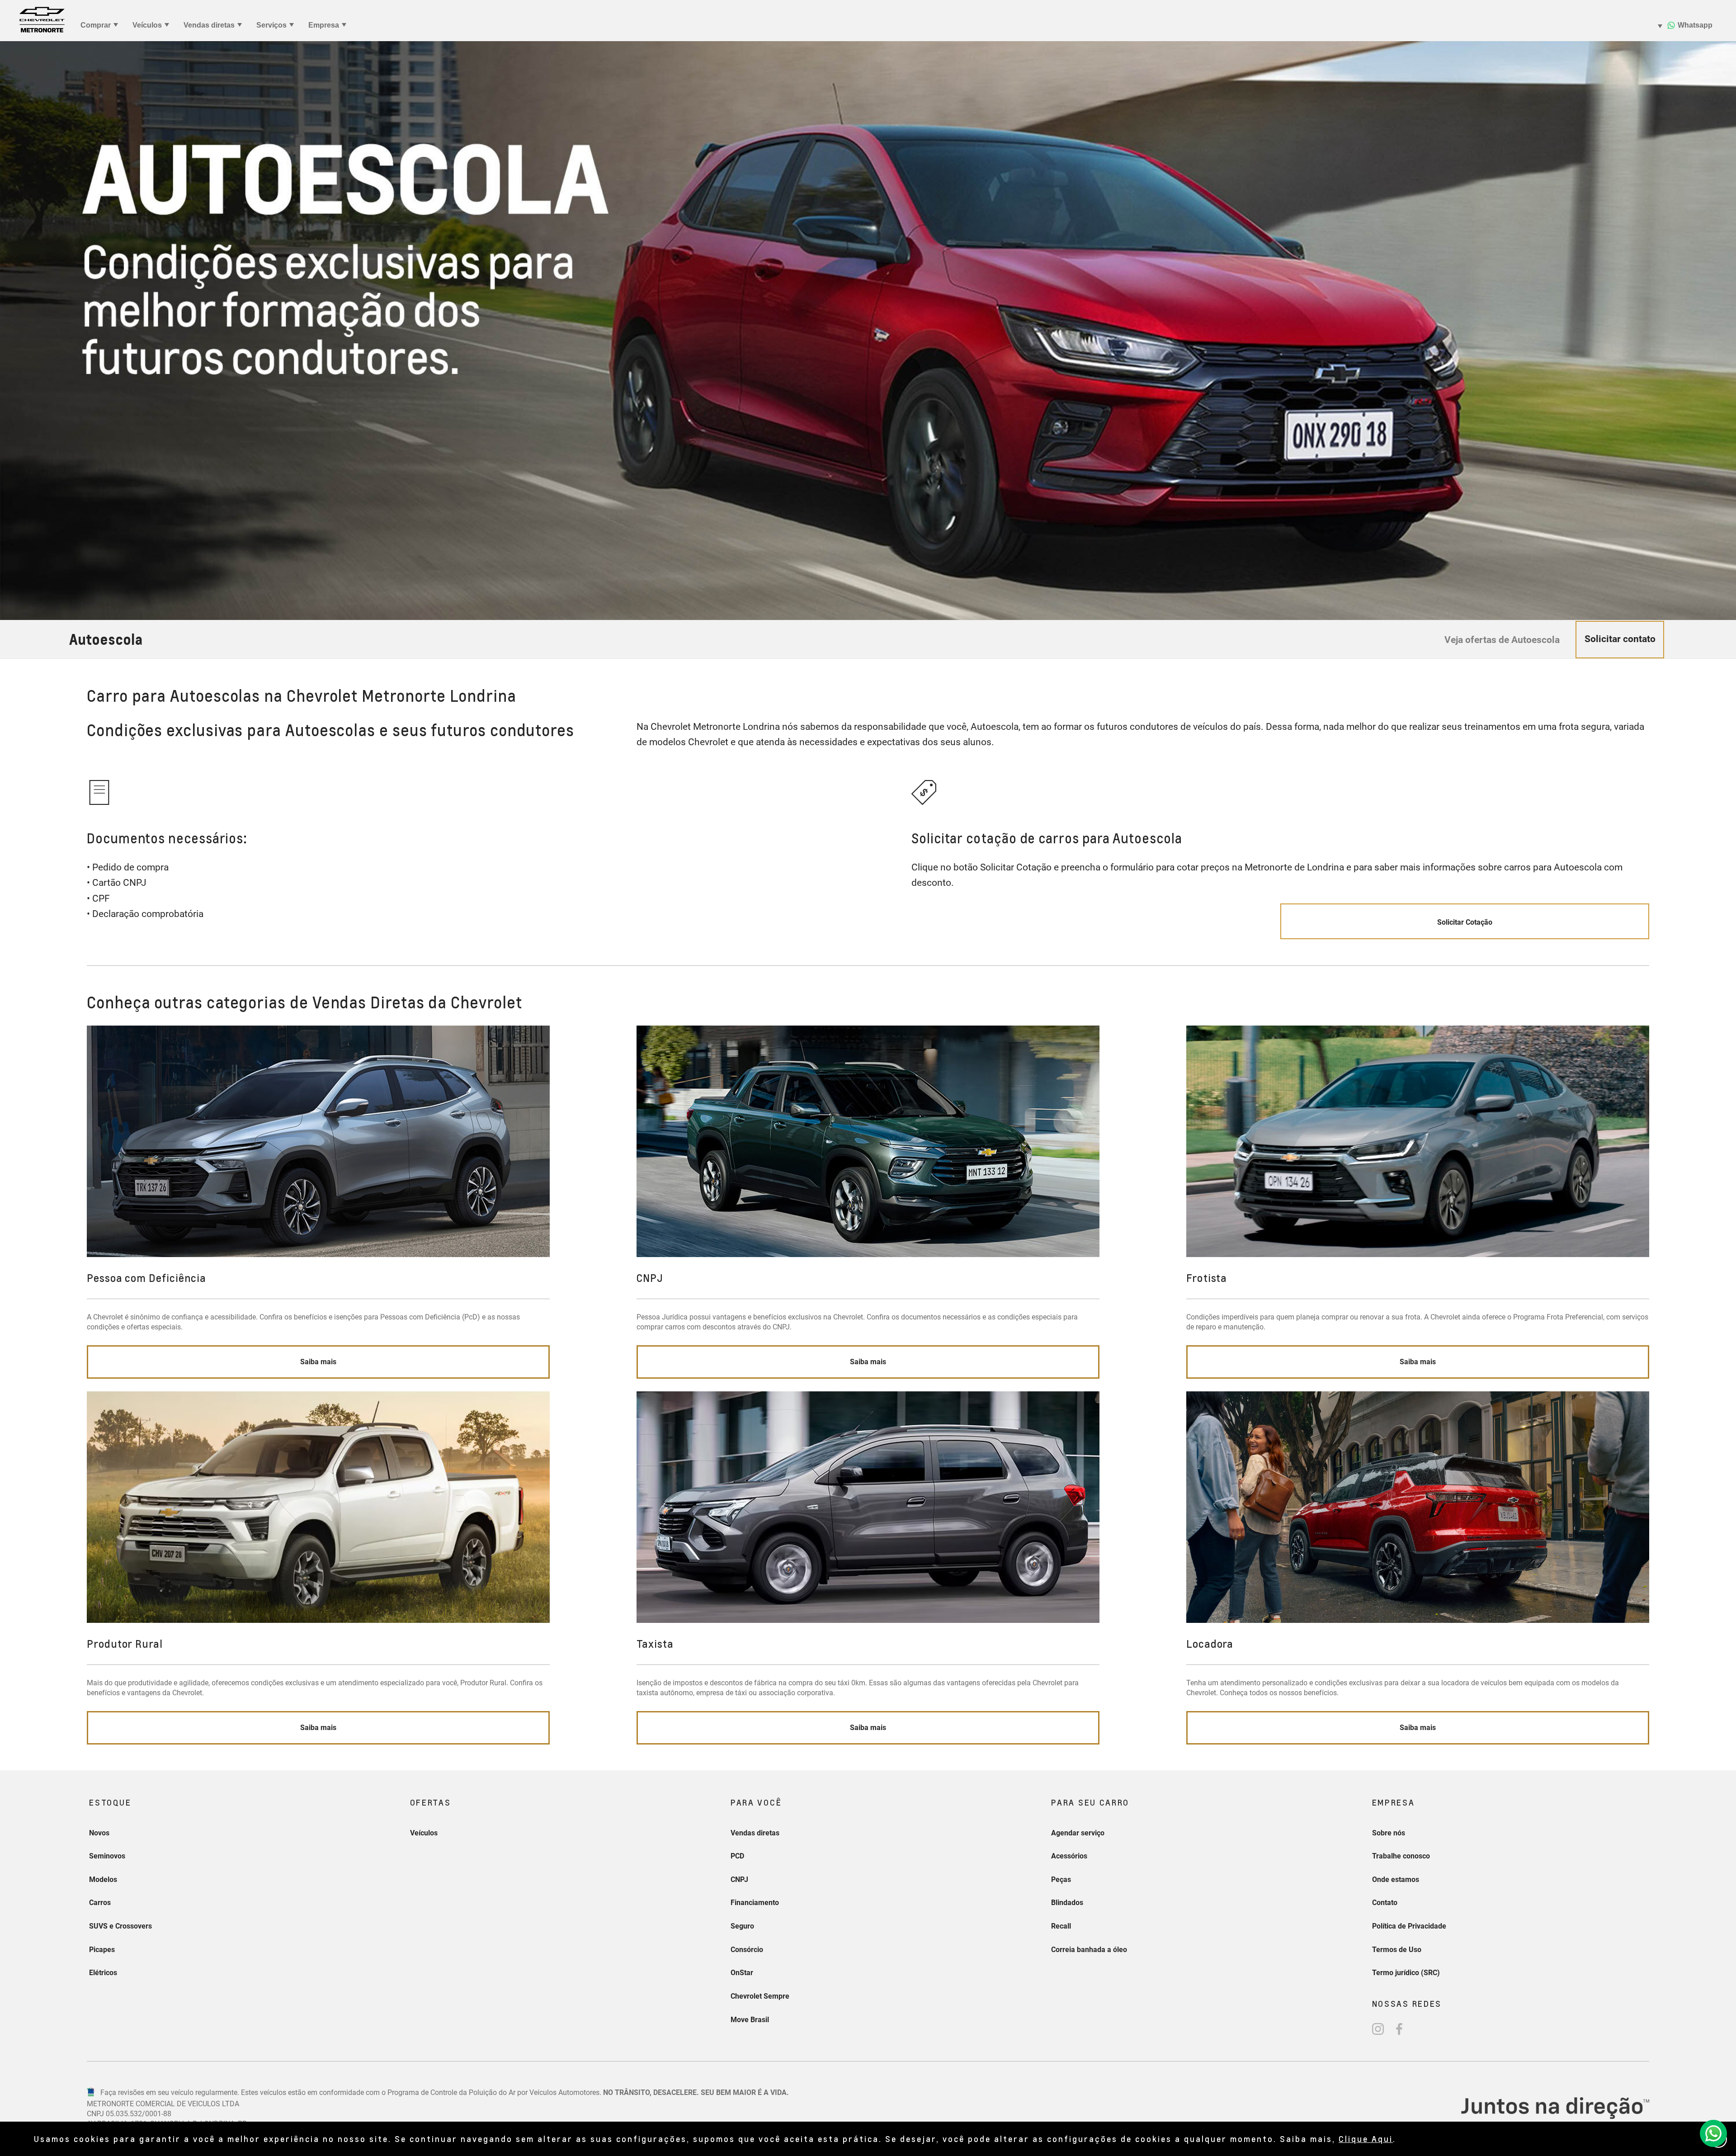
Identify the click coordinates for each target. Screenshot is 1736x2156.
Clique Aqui (1366, 2139)
